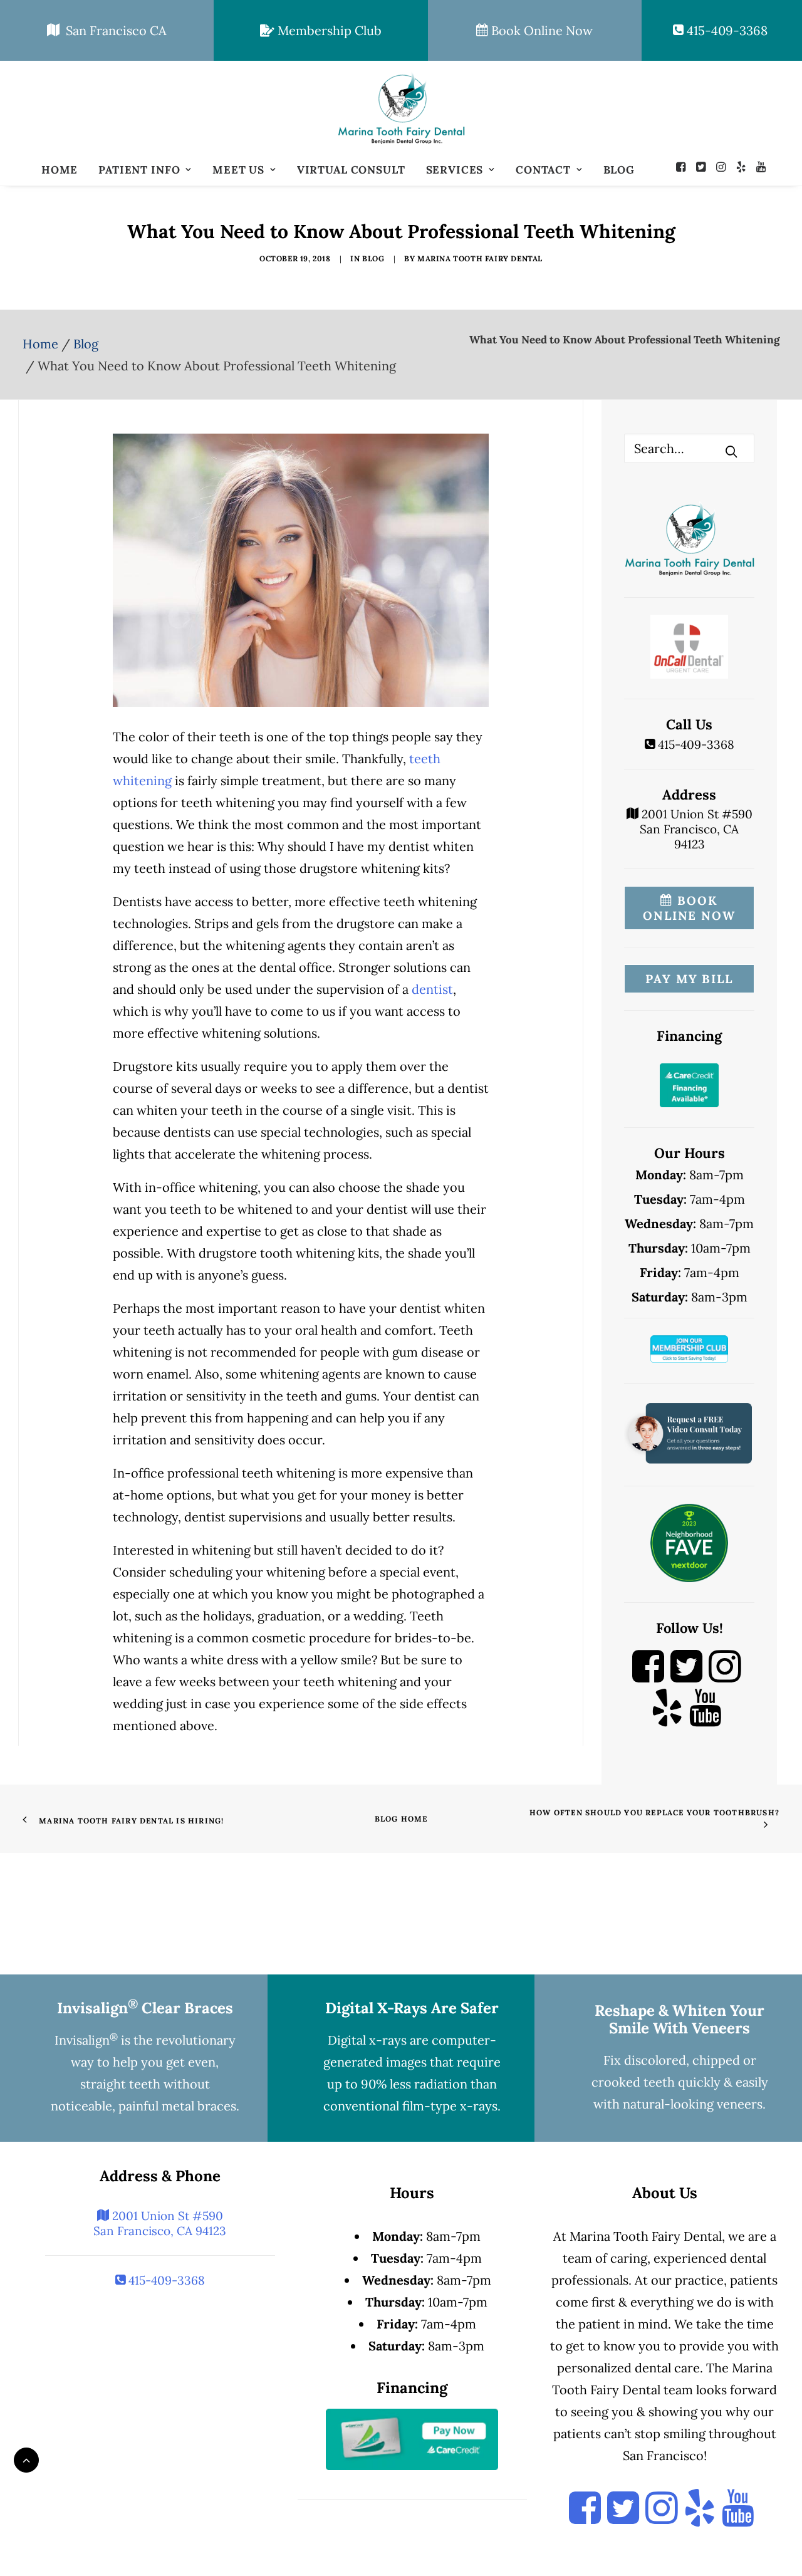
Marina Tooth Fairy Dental (480, 258)
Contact (543, 170)
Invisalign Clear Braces (145, 2008)
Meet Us (238, 170)
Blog (619, 170)
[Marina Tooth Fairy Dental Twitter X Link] (686, 1678)
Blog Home (401, 1819)
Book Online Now (540, 30)
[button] (684, 167)
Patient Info (139, 170)
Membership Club (328, 30)
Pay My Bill (689, 979)
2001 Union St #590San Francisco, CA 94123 (695, 829)
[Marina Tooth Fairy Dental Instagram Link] (725, 1678)
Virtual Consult (351, 170)
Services (455, 170)
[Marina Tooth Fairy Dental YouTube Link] (705, 1719)
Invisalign (86, 2040)
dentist (432, 989)
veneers (740, 2104)
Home (60, 170)
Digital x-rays (367, 2040)
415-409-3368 (726, 30)
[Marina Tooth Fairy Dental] (401, 108)
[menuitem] (60, 170)
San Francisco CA (113, 30)
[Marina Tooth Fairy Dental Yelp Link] (667, 1719)
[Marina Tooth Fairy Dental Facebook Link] (648, 1678)
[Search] (689, 448)
